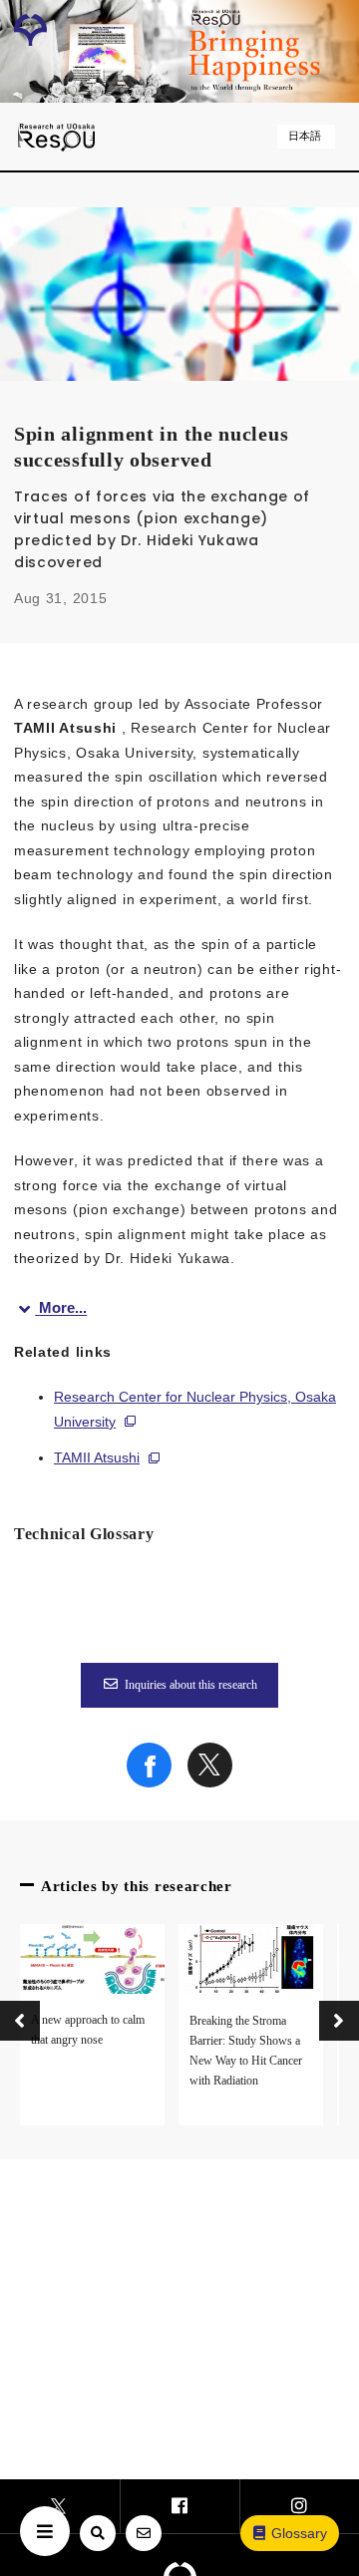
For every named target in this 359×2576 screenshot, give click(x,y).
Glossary (299, 2533)
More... (63, 1308)
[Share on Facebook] (149, 1782)
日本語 (305, 136)
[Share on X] (210, 1782)
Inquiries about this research (191, 1685)
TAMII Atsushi (97, 1457)
